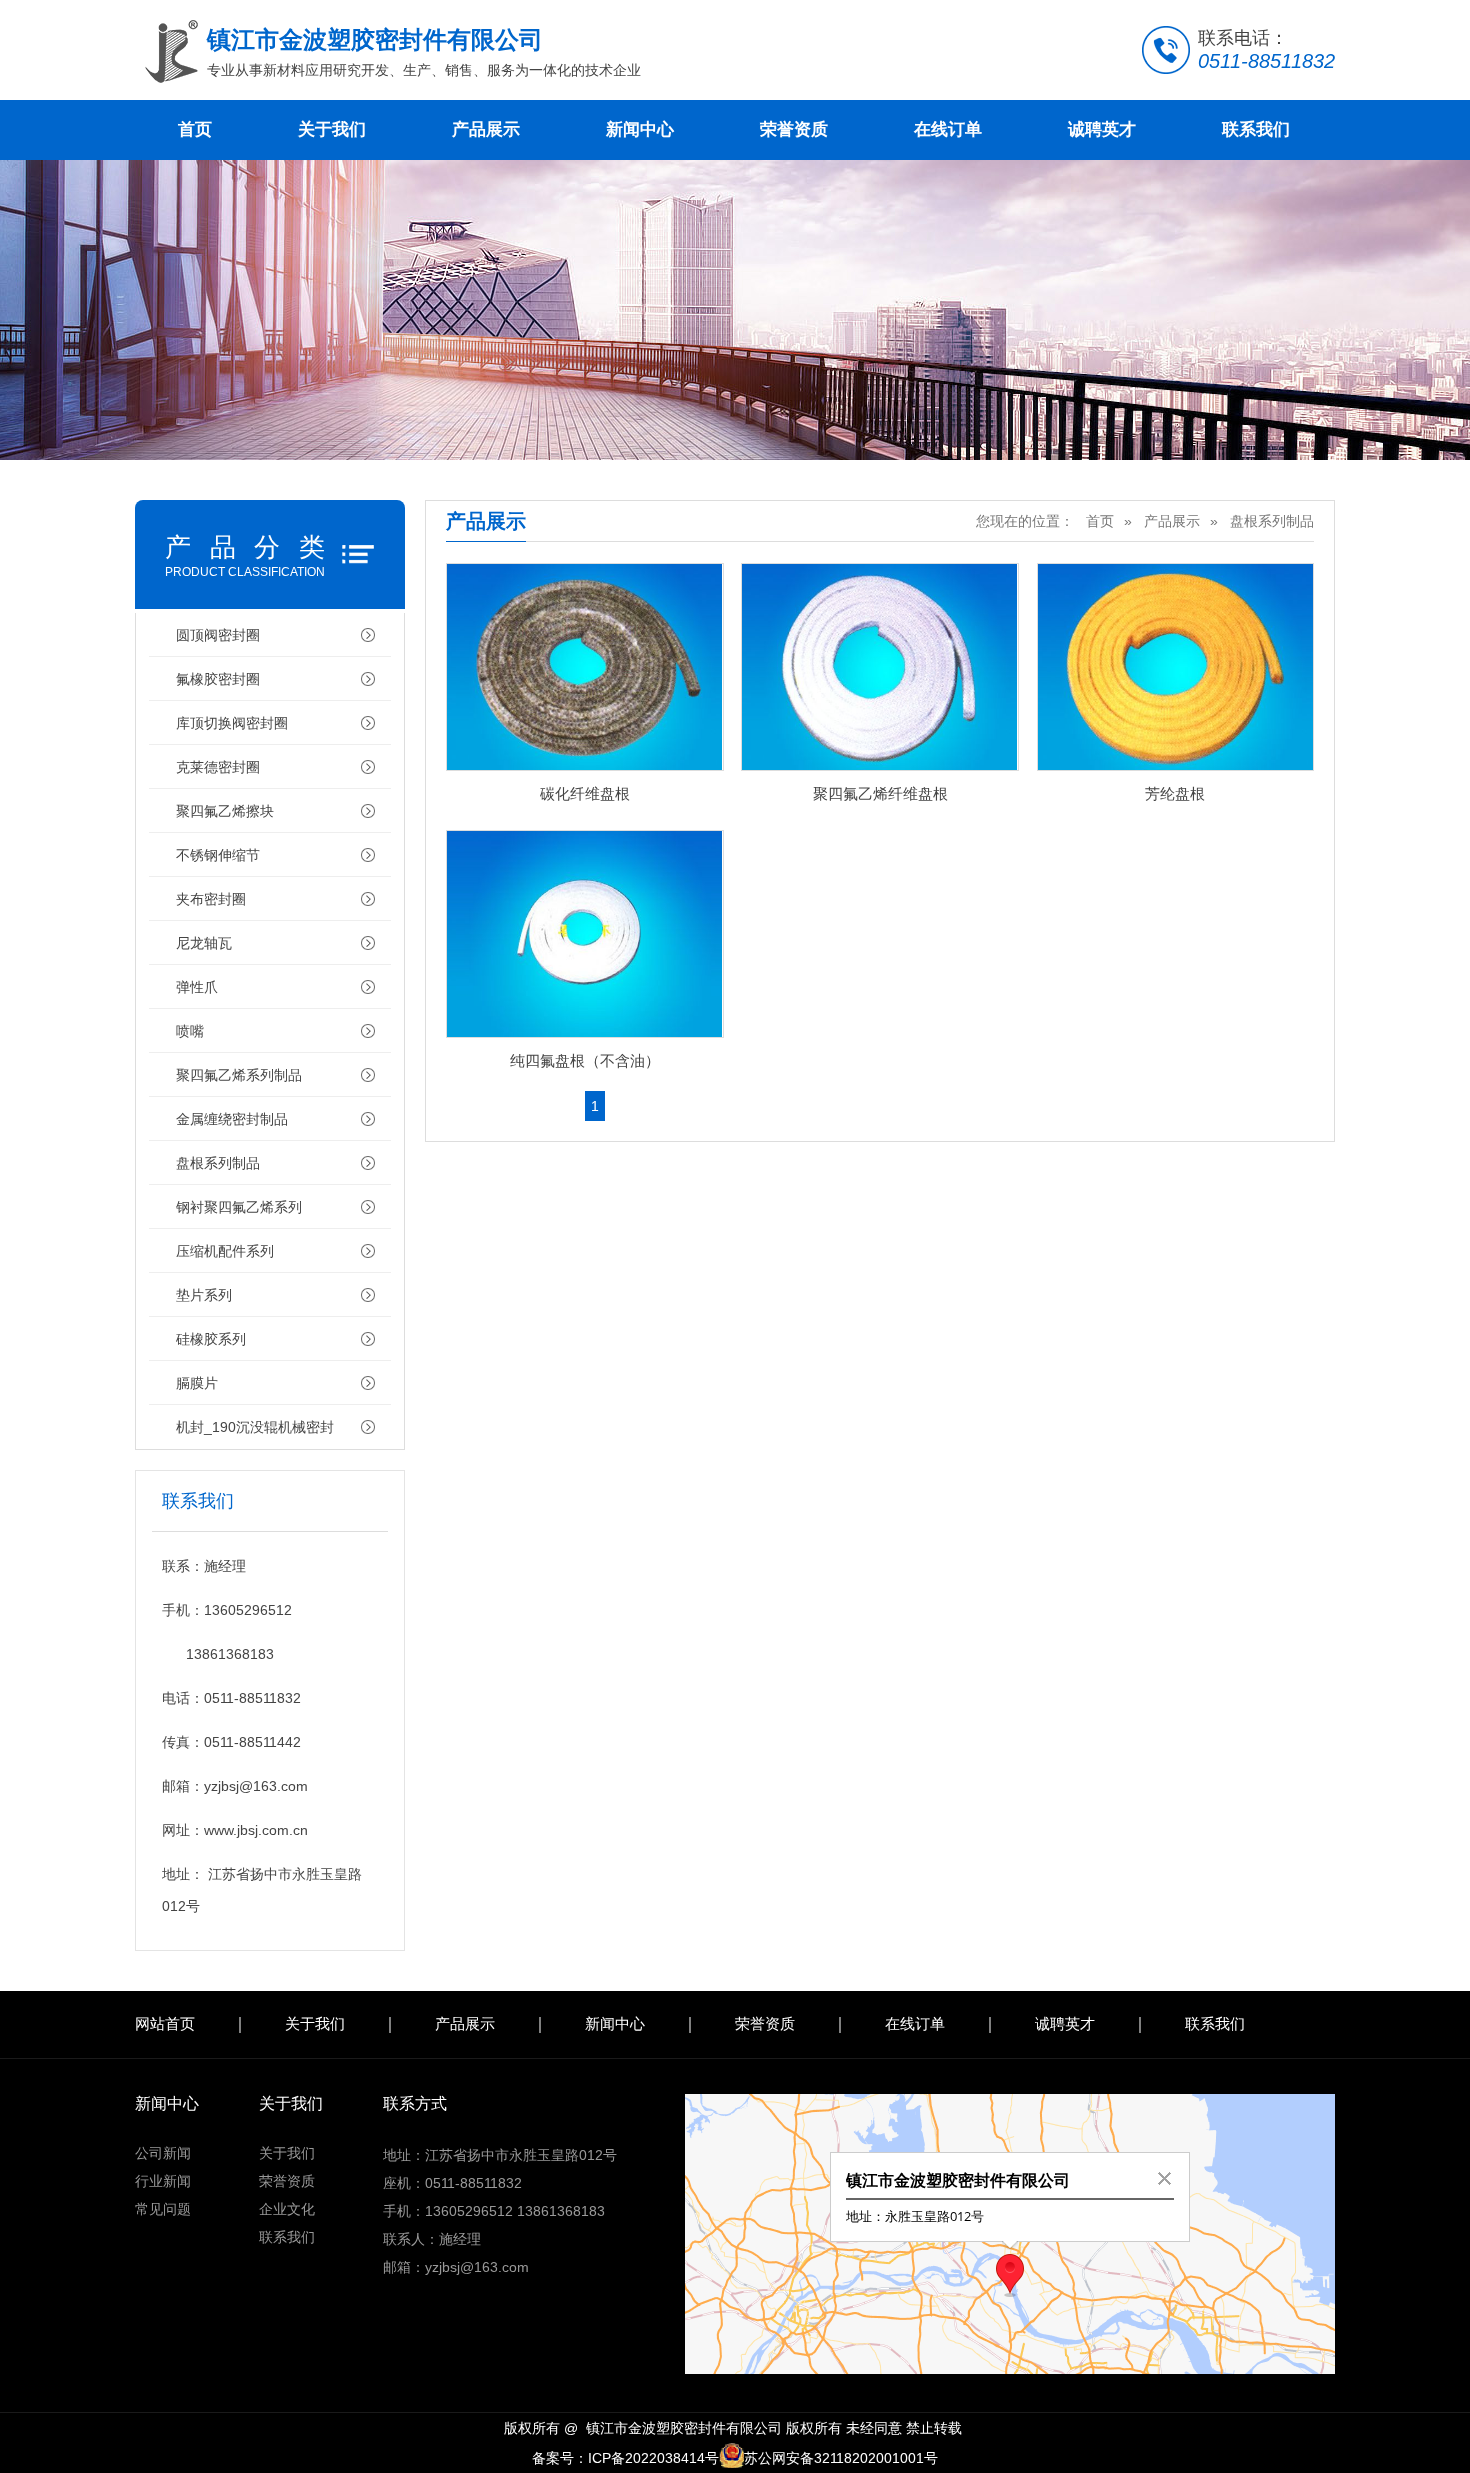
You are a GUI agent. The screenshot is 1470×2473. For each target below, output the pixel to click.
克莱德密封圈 (218, 767)
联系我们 (1256, 129)
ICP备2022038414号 (653, 2458)
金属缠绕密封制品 (232, 1119)
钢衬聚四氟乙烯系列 (239, 1207)
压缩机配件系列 (225, 1251)
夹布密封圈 (211, 899)
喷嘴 (190, 1031)
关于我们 (332, 129)
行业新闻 (163, 2181)
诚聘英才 (1102, 129)
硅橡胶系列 (211, 1339)
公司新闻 (163, 2153)
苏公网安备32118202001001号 (841, 2458)
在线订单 (948, 129)
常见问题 (163, 2209)
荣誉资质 (794, 129)
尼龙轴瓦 (204, 943)
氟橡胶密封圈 (218, 679)
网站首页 (165, 2023)
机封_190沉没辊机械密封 (255, 1427)
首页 (195, 129)
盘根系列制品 (218, 1163)
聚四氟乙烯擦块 (225, 811)
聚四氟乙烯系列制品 (239, 1075)
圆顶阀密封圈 (218, 635)
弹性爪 (197, 987)
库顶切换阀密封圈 (232, 723)
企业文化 (287, 2209)
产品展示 (486, 129)
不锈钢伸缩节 (218, 855)
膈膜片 (197, 1383)
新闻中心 (640, 129)
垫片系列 (204, 1295)
